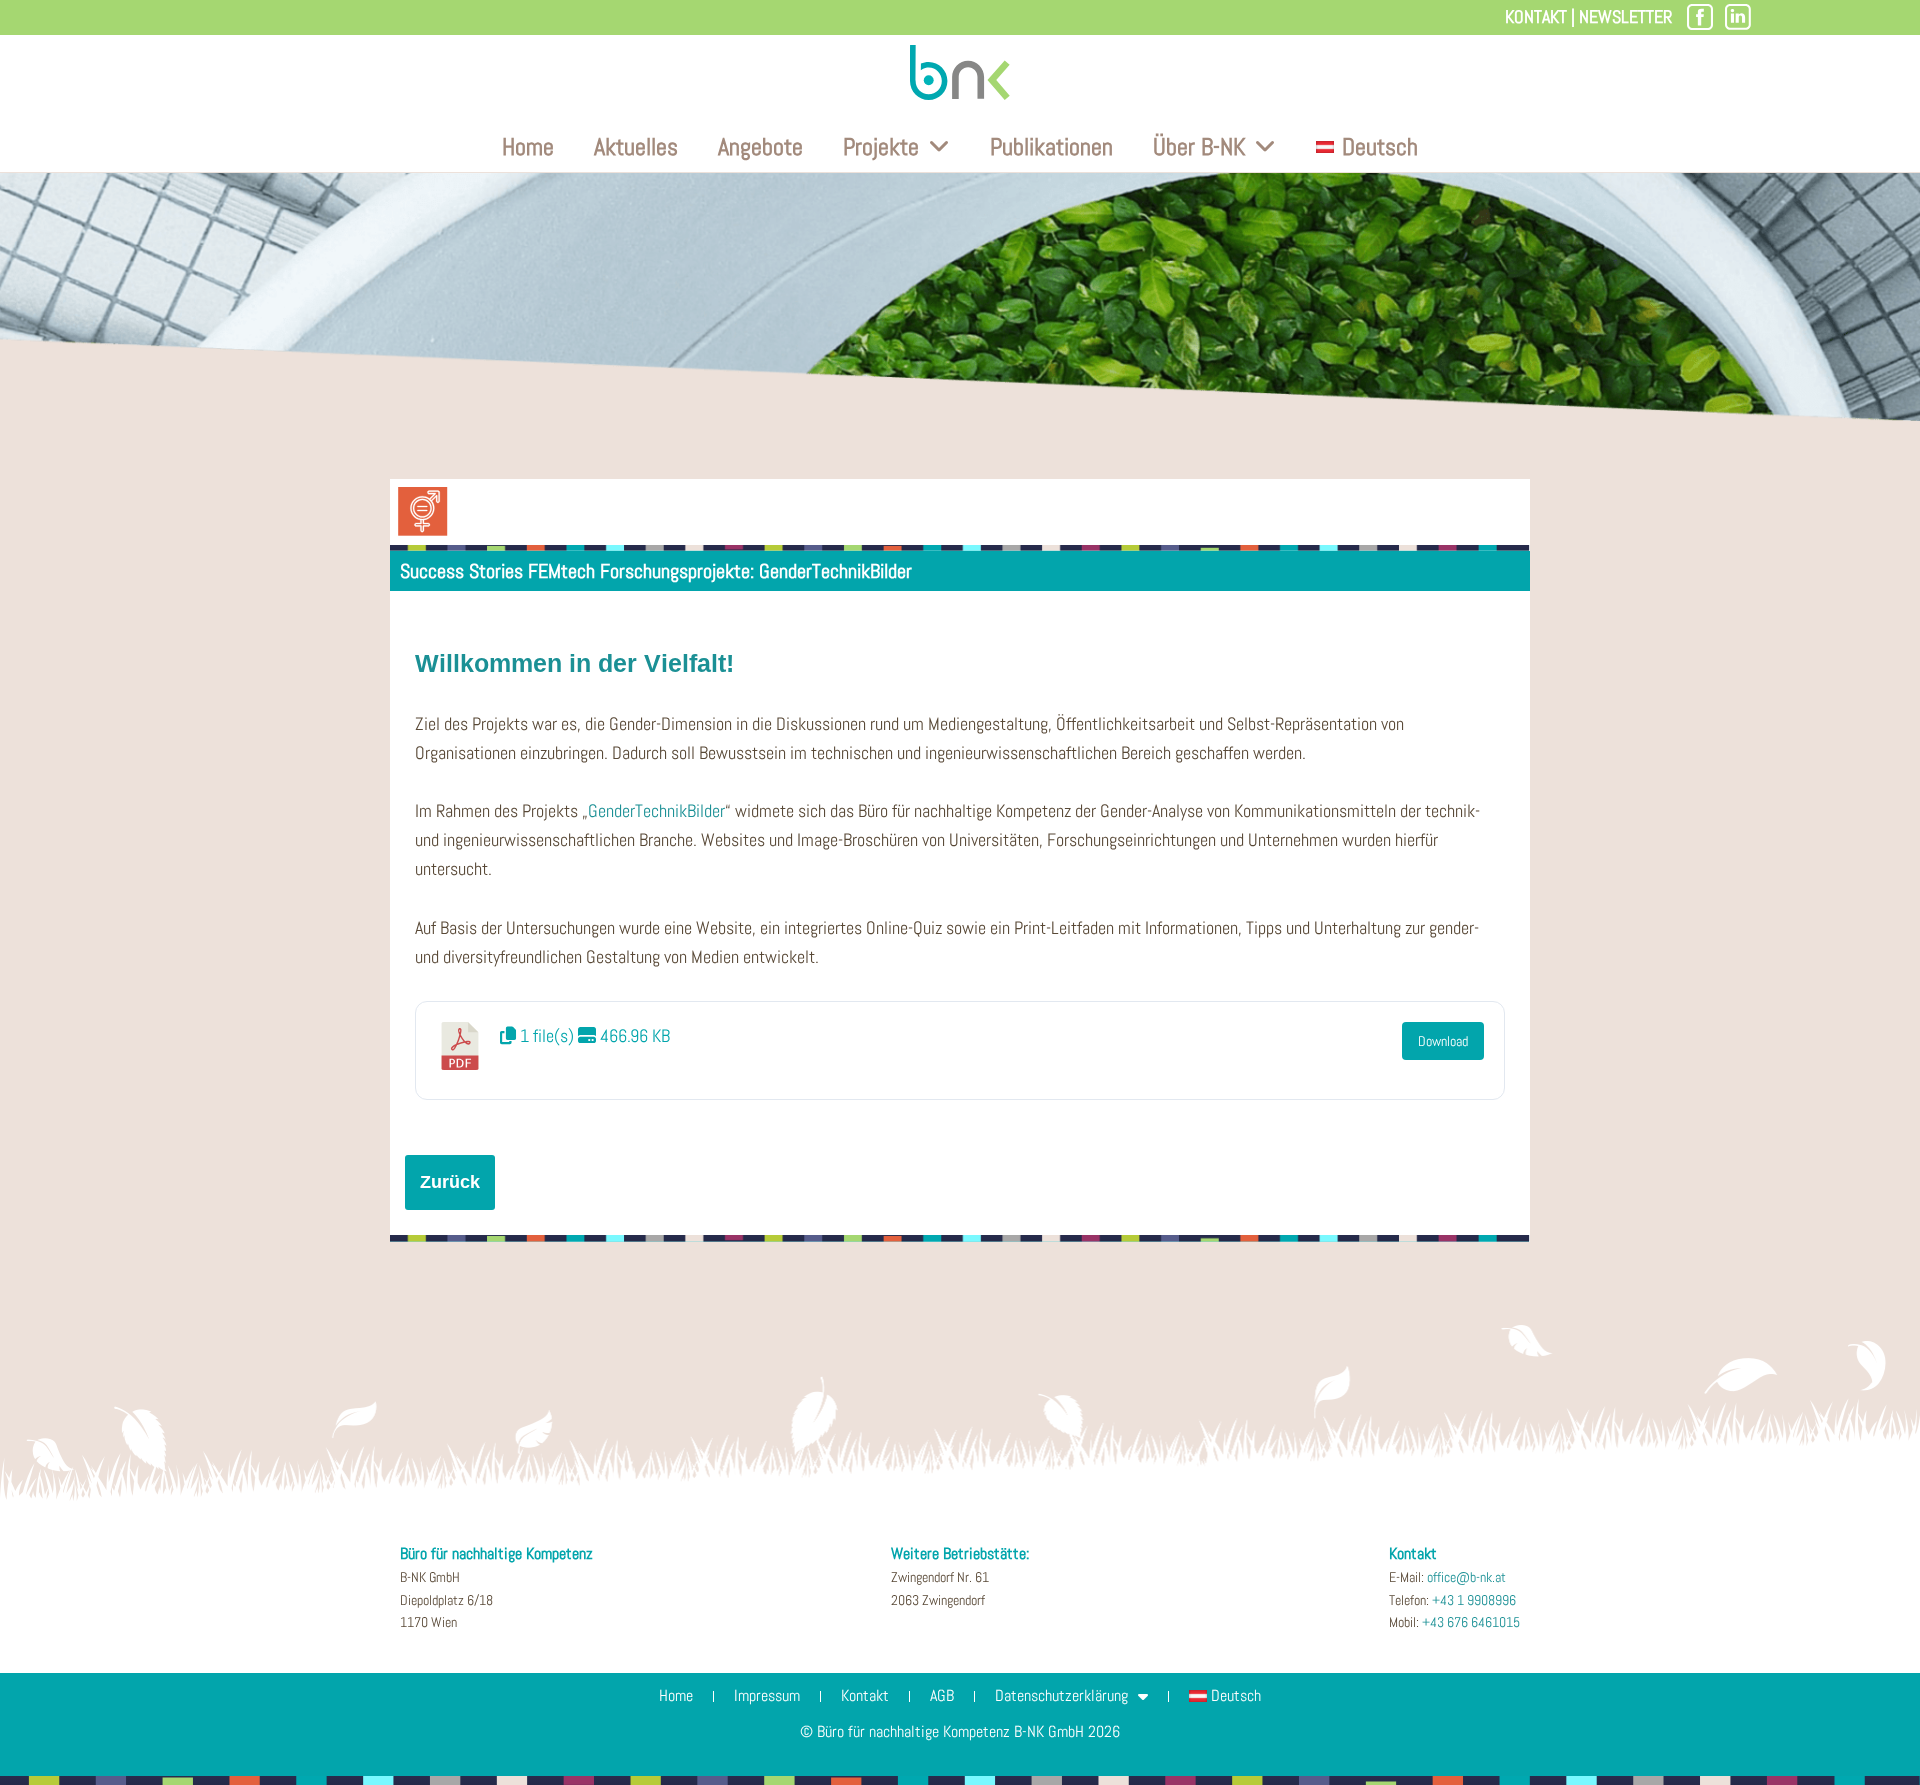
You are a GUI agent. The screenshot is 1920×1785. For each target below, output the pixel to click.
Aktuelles (636, 146)
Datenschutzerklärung (1061, 1695)
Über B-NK (1199, 146)
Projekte (881, 146)
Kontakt (1536, 16)
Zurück (450, 1182)
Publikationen (1051, 146)
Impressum (767, 1695)
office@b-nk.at (1466, 1577)
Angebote (760, 146)
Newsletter (1625, 16)
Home (528, 146)
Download (1443, 1041)
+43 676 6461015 (1471, 1622)
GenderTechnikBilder (656, 810)
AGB (942, 1695)
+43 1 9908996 (1474, 1600)
